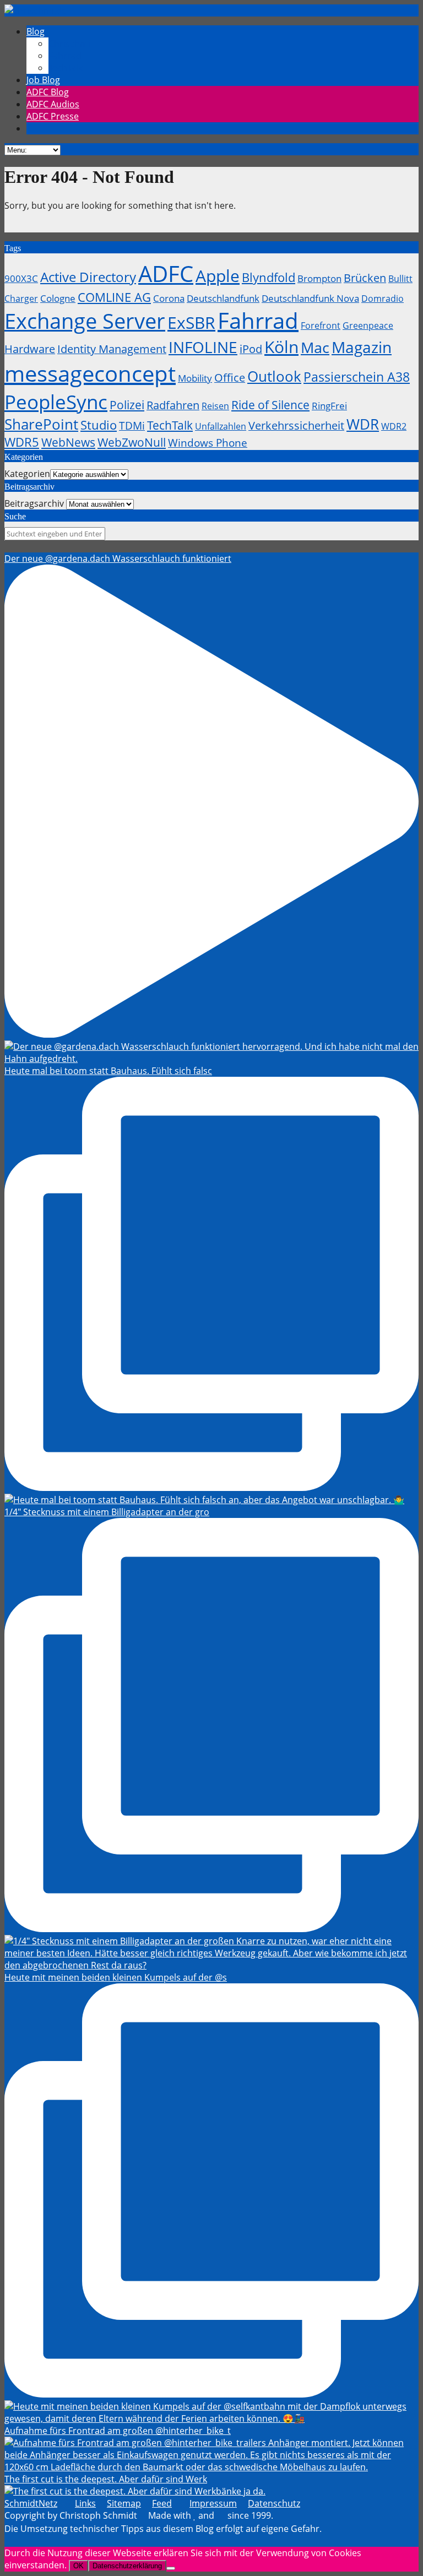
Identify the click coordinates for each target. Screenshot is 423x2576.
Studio (99, 425)
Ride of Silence (270, 405)
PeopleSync (56, 402)
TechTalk (170, 425)
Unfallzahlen (221, 426)
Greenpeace (368, 326)
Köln (281, 347)
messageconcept (90, 373)
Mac (315, 347)
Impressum (213, 2503)
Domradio (383, 299)
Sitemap (124, 2503)
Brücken (365, 278)
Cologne (58, 298)
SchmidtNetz (31, 2503)
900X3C (21, 278)
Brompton (319, 278)
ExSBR (191, 322)
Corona (169, 298)
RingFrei (329, 405)
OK (78, 2566)
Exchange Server (85, 321)
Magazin (362, 347)
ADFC (166, 274)
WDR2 (394, 426)
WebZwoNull (132, 442)
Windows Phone (208, 443)
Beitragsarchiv (34, 503)
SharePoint (41, 424)
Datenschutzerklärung (127, 2566)
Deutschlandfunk (223, 298)
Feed (162, 2503)
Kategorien (27, 474)
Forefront (321, 326)
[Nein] (171, 2568)
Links (85, 2503)
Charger (21, 299)
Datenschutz (274, 2503)
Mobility (195, 378)
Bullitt (400, 279)
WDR (363, 424)
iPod (251, 349)
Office (230, 378)
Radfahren (173, 405)
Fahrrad (258, 320)
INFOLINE (203, 347)
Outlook (274, 376)
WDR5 (22, 442)
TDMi (132, 425)
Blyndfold (269, 277)
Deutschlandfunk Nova (310, 298)
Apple (218, 276)
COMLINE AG (114, 297)
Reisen (215, 406)
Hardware (30, 349)
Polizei (127, 405)
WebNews (68, 442)
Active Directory (88, 277)
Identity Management (112, 349)
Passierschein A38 (357, 377)
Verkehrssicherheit (296, 425)
